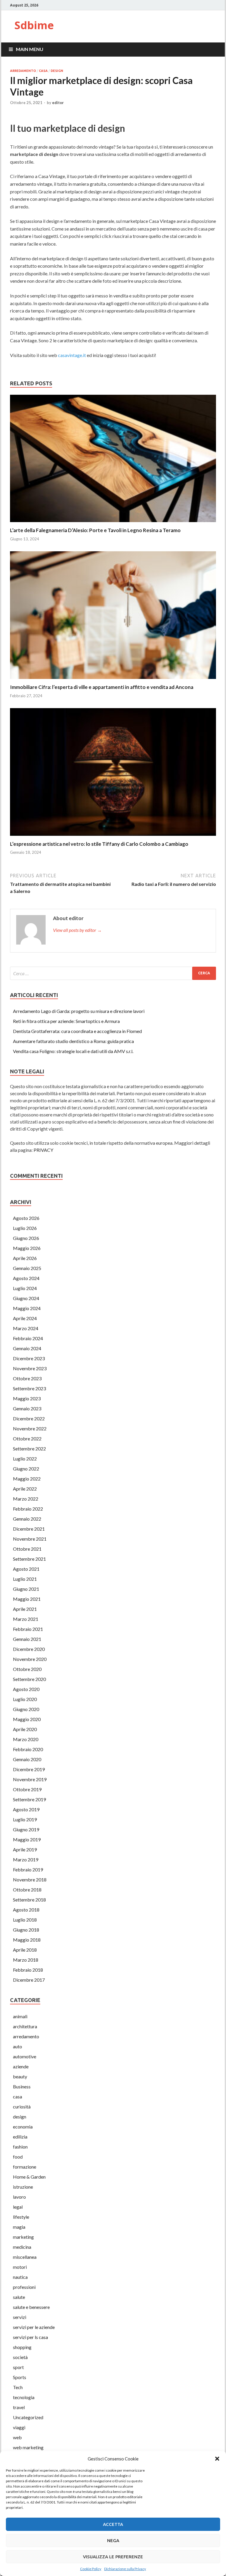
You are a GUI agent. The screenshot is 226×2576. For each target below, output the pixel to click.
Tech (18, 2387)
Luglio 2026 (25, 1228)
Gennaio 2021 (27, 1639)
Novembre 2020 (30, 1659)
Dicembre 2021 (29, 1529)
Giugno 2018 (26, 1930)
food (18, 2157)
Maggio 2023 (27, 1398)
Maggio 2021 (27, 1599)
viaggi (19, 2427)
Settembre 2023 (29, 1388)
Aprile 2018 (25, 1950)
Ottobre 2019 (27, 1789)
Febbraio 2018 (28, 1970)
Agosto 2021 (26, 1569)
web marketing (28, 2447)
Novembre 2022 (30, 1428)
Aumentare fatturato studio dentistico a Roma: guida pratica (73, 1041)
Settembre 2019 (29, 1799)
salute (19, 2297)
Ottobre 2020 (27, 1669)
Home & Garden (29, 2177)
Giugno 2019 (26, 1829)
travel (19, 2407)
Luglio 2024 (25, 1288)
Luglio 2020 (25, 1699)
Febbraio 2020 (28, 1749)
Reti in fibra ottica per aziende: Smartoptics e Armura (66, 1021)
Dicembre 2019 (29, 1769)
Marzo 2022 (26, 1499)
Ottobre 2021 (27, 1549)
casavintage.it (72, 355)
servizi (20, 2317)
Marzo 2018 (26, 1960)
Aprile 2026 (25, 1258)
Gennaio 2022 (27, 1519)
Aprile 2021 (25, 1609)
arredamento (23, 71)
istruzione (23, 2187)
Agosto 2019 (26, 1809)
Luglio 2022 (25, 1459)
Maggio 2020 (27, 1719)
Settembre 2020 (29, 1679)
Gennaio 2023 (27, 1408)
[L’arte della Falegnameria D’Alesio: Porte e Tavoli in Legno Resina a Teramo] (113, 523)
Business (22, 2086)
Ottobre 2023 (27, 1378)
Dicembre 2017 (29, 1980)
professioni (24, 2287)
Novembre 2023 (30, 1368)
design (57, 71)
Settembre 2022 (29, 1449)
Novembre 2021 (30, 1539)
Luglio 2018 (25, 1920)
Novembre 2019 (30, 1779)
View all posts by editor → (77, 930)
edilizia (20, 2137)
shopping (22, 2347)
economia (23, 2127)
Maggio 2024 (27, 1308)
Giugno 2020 (26, 1709)
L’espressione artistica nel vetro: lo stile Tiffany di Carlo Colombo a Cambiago (99, 844)
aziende (21, 2066)
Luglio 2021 (25, 1579)
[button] (217, 2459)
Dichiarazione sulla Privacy (125, 2569)
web (17, 2437)
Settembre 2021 (29, 1559)
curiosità (22, 2107)
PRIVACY (43, 1150)
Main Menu (30, 49)
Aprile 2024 (25, 1318)
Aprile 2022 (25, 1489)
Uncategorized (28, 2417)
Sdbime (34, 25)
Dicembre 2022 (29, 1418)
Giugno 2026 (26, 1238)
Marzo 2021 (26, 1619)
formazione (25, 2167)
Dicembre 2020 (29, 1649)
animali (20, 2016)
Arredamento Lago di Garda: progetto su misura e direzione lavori (79, 1011)
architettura (25, 2026)
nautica (20, 2277)
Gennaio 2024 (27, 1348)
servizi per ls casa (30, 2337)
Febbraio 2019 (28, 1870)
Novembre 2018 (30, 1880)
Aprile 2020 (25, 1729)
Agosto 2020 (26, 1689)
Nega (113, 2540)
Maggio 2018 (27, 1940)
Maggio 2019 (27, 1839)
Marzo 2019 (26, 1859)
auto (18, 2046)
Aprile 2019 (25, 1849)
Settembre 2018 (29, 1900)
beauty (20, 2076)
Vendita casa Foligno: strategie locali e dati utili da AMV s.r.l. (73, 1051)
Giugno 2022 (26, 1469)
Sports (20, 2377)
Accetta (113, 2524)
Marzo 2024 (26, 1328)
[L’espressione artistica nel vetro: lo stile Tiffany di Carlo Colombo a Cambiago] (113, 837)
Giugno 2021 (26, 1589)
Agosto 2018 (26, 1910)
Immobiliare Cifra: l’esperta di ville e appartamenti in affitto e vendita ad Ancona (102, 687)
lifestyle (21, 2217)
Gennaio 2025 (27, 1268)
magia (19, 2227)
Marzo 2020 (26, 1739)
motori (20, 2267)
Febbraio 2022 (28, 1509)
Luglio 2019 (25, 1819)
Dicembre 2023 (29, 1358)
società (20, 2357)
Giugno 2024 (26, 1298)
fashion (20, 2147)
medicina (22, 2247)
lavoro (19, 2197)
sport (18, 2367)
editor (58, 103)
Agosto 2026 (26, 1218)
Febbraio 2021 (28, 1629)
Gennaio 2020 (27, 1759)
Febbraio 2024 (28, 1338)
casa (43, 71)
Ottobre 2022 (27, 1438)
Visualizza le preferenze (113, 2557)
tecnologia (24, 2397)
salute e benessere (31, 2307)
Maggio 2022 (27, 1479)
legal (18, 2207)
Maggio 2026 (27, 1248)
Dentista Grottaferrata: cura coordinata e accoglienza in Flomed (77, 1031)
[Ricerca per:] (113, 973)
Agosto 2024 (26, 1278)
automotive (25, 2056)
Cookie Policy (91, 2569)
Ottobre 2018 (27, 1890)
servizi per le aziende (34, 2327)
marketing (23, 2237)
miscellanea (25, 2257)
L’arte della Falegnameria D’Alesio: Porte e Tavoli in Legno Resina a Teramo (95, 530)
